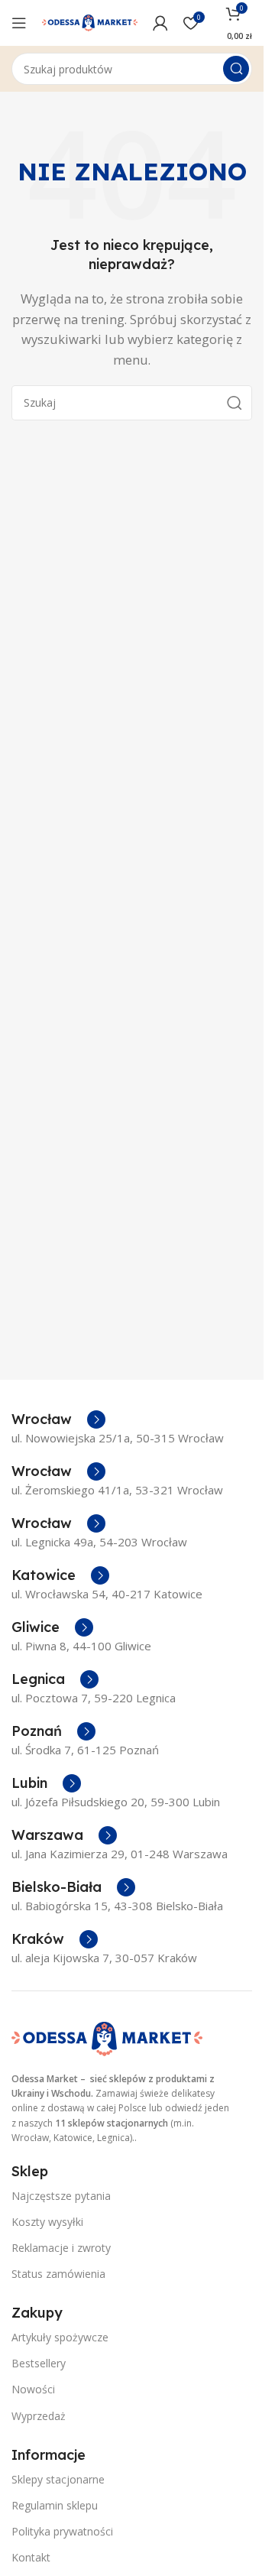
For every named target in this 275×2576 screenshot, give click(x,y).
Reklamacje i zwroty (61, 2248)
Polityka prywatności (62, 2531)
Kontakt (31, 2557)
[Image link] (107, 2038)
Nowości (33, 2389)
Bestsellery (39, 2363)
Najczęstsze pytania (61, 2196)
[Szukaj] (236, 69)
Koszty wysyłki (47, 2222)
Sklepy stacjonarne (58, 2479)
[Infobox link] (58, 1419)
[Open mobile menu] (19, 23)
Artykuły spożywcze (60, 2337)
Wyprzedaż (39, 2416)
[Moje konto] (160, 23)
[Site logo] (90, 21)
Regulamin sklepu (55, 2505)
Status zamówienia (58, 2274)
